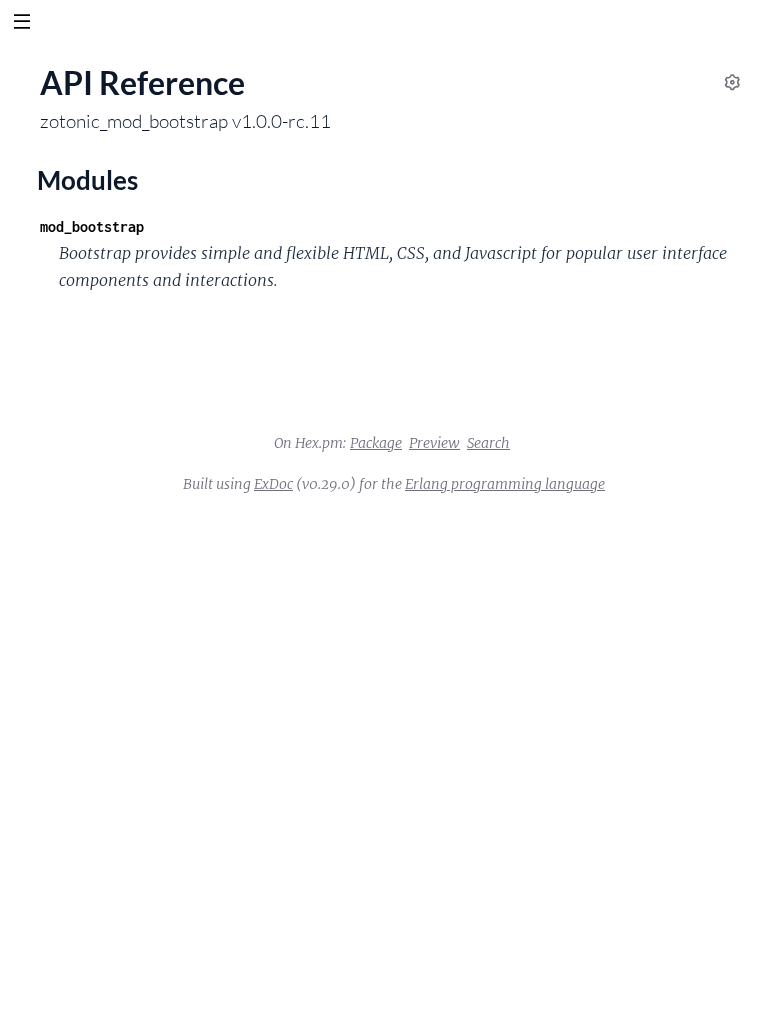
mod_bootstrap (92, 226)
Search (488, 443)
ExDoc (273, 484)
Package (376, 443)
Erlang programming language (505, 484)
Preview (434, 443)
